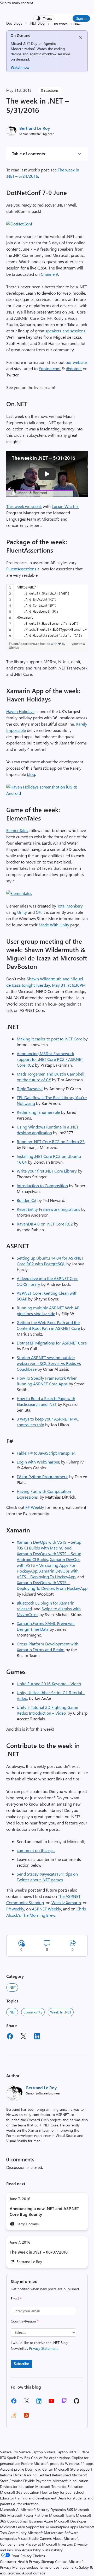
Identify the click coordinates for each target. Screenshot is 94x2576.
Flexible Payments (37, 2481)
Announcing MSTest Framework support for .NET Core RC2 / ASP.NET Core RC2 (50, 1059)
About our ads (34, 2573)
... (79, 23)
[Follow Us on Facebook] (14, 2403)
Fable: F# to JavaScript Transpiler (46, 1453)
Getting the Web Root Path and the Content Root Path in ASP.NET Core (48, 1325)
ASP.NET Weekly (46, 1909)
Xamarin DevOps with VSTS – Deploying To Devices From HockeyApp (52, 1585)
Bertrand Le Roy (35, 128)
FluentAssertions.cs (25, 644)
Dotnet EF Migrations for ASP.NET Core (52, 1343)
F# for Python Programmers (42, 1476)
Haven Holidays (20, 711)
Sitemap (48, 2561)
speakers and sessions (65, 331)
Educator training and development (28, 2498)
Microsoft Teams (62, 2515)
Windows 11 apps (79, 2463)
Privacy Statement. (44, 2348)
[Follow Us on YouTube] (51, 2403)
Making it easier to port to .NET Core (49, 1039)
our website (76, 362)
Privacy (6, 2567)
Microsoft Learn (13, 2527)
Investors (66, 2544)
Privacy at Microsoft (41, 2544)
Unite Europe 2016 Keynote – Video (49, 1684)
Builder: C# (27, 1200)
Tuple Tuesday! (30, 1089)
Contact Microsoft (69, 2561)
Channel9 (49, 274)
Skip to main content (17, 3)
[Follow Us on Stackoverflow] (14, 2417)
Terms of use (49, 2567)
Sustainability (52, 2550)
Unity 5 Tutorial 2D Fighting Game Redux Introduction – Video (47, 1710)
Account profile (12, 2469)
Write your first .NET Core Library (47, 1171)
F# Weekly (35, 1507)
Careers (46, 2538)
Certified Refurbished (54, 2475)
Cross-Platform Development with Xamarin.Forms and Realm (48, 1647)
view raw (78, 644)
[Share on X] (23, 2037)
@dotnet (74, 368)
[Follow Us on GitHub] (77, 2403)
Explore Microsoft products (43, 2463)
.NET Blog (37, 23)
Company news (12, 2544)
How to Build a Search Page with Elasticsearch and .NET (46, 1401)
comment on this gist (36, 1850)
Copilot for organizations (51, 2458)
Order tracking (25, 2475)
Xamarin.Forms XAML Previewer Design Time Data (46, 1626)
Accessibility (31, 2550)
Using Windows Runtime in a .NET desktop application (48, 1130)
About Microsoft (66, 2538)
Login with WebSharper (38, 1462)
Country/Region (25, 2321)
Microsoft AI (10, 2510)
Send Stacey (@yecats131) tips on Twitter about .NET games (47, 1877)
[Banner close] (81, 38)
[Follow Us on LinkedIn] (39, 2403)
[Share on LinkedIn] (37, 2037)
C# (38, 912)
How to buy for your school (62, 2492)
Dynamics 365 (62, 2510)
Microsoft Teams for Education (59, 2486)
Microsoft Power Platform (28, 2515)
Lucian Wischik (65, 506)
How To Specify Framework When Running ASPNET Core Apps (47, 1381)
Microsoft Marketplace (46, 2533)
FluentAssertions (21, 569)
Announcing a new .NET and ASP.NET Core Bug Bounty (44, 2211)
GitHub (14, 648)
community (33, 2012)
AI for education (26, 2504)
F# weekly (15, 1909)
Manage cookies (25, 2567)
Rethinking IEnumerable (38, 1112)
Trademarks (69, 2567)
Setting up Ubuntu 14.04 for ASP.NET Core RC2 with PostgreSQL (50, 1261)
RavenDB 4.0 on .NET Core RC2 (45, 1224)
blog (31, 774)
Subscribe (21, 2364)
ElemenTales (17, 830)
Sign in (81, 18)
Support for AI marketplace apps (52, 2527)
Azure (48, 2521)
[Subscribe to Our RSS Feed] (26, 2417)
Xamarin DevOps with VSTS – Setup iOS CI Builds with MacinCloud (49, 1545)
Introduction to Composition (42, 1186)
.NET (12, 1987)
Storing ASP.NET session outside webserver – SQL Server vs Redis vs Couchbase (49, 1363)
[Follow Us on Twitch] (64, 2403)
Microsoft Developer (70, 2521)
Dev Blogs (14, 23)
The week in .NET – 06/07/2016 (39, 2252)
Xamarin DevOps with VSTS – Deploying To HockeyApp (48, 1574)
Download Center (39, 2469)
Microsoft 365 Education (20, 2492)
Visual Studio (28, 2538)
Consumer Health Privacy (20, 2561)
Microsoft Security (35, 2510)
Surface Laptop (31, 2452)
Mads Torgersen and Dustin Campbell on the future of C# (51, 1077)
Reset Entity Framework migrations (48, 1209)
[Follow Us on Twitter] (26, 2403)
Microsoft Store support (73, 2469)
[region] (47, 612)
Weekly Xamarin (66, 1902)
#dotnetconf (50, 368)
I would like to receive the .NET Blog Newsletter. (39, 2345)
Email (16, 2299)
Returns (6, 2475)
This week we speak (24, 506)
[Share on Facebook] (10, 2037)
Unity (22, 912)
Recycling (14, 2573)
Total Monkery (70, 906)
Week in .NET (61, 2012)
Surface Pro (9, 2452)
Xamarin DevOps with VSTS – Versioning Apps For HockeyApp (49, 1565)
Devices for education (17, 2486)
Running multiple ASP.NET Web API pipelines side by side (49, 1311)
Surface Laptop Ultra (60, 2452)
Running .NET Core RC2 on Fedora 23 (51, 1141)
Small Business (31, 2521)
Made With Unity (54, 925)
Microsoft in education (70, 2481)
